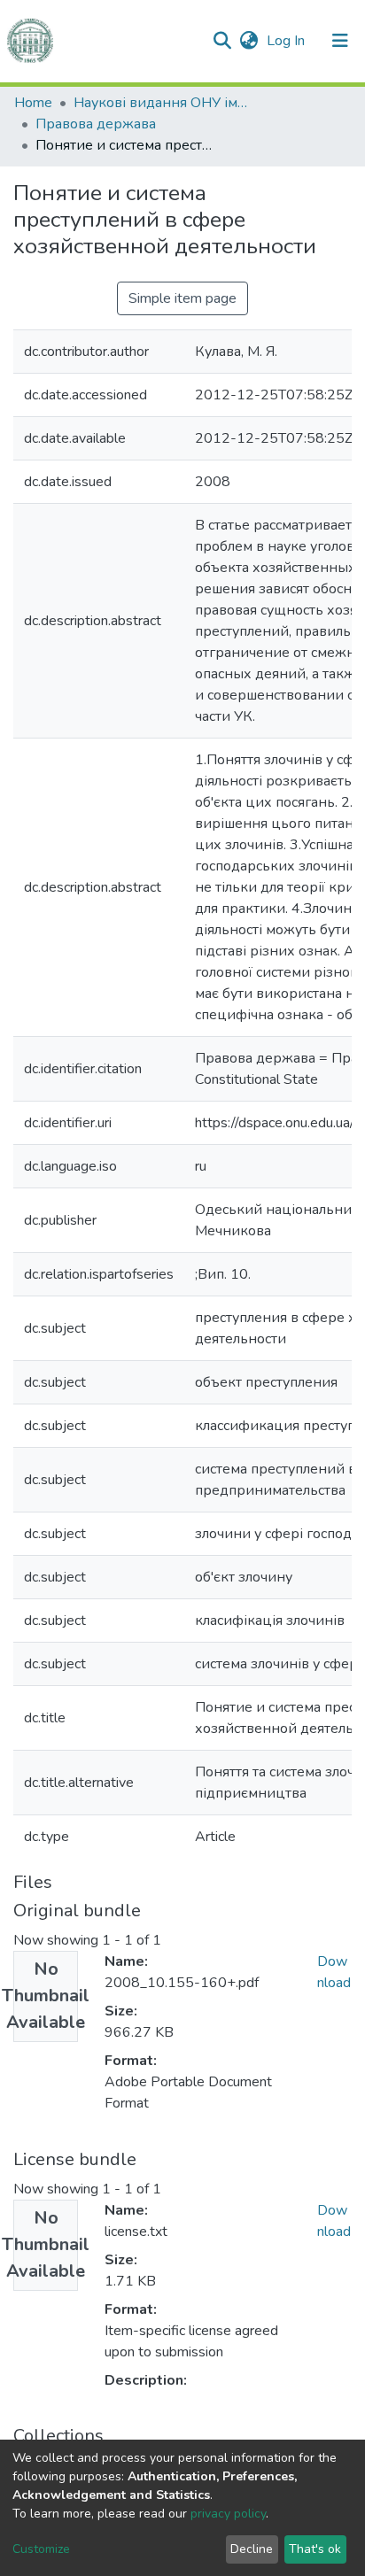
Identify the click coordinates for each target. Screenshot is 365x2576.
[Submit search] (222, 41)
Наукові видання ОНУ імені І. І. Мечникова (162, 103)
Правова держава (96, 124)
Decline (252, 2549)
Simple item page (182, 298)
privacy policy (228, 2514)
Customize (41, 2549)
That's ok (315, 2549)
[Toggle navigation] (340, 41)
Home (33, 103)
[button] (249, 41)
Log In (287, 41)
